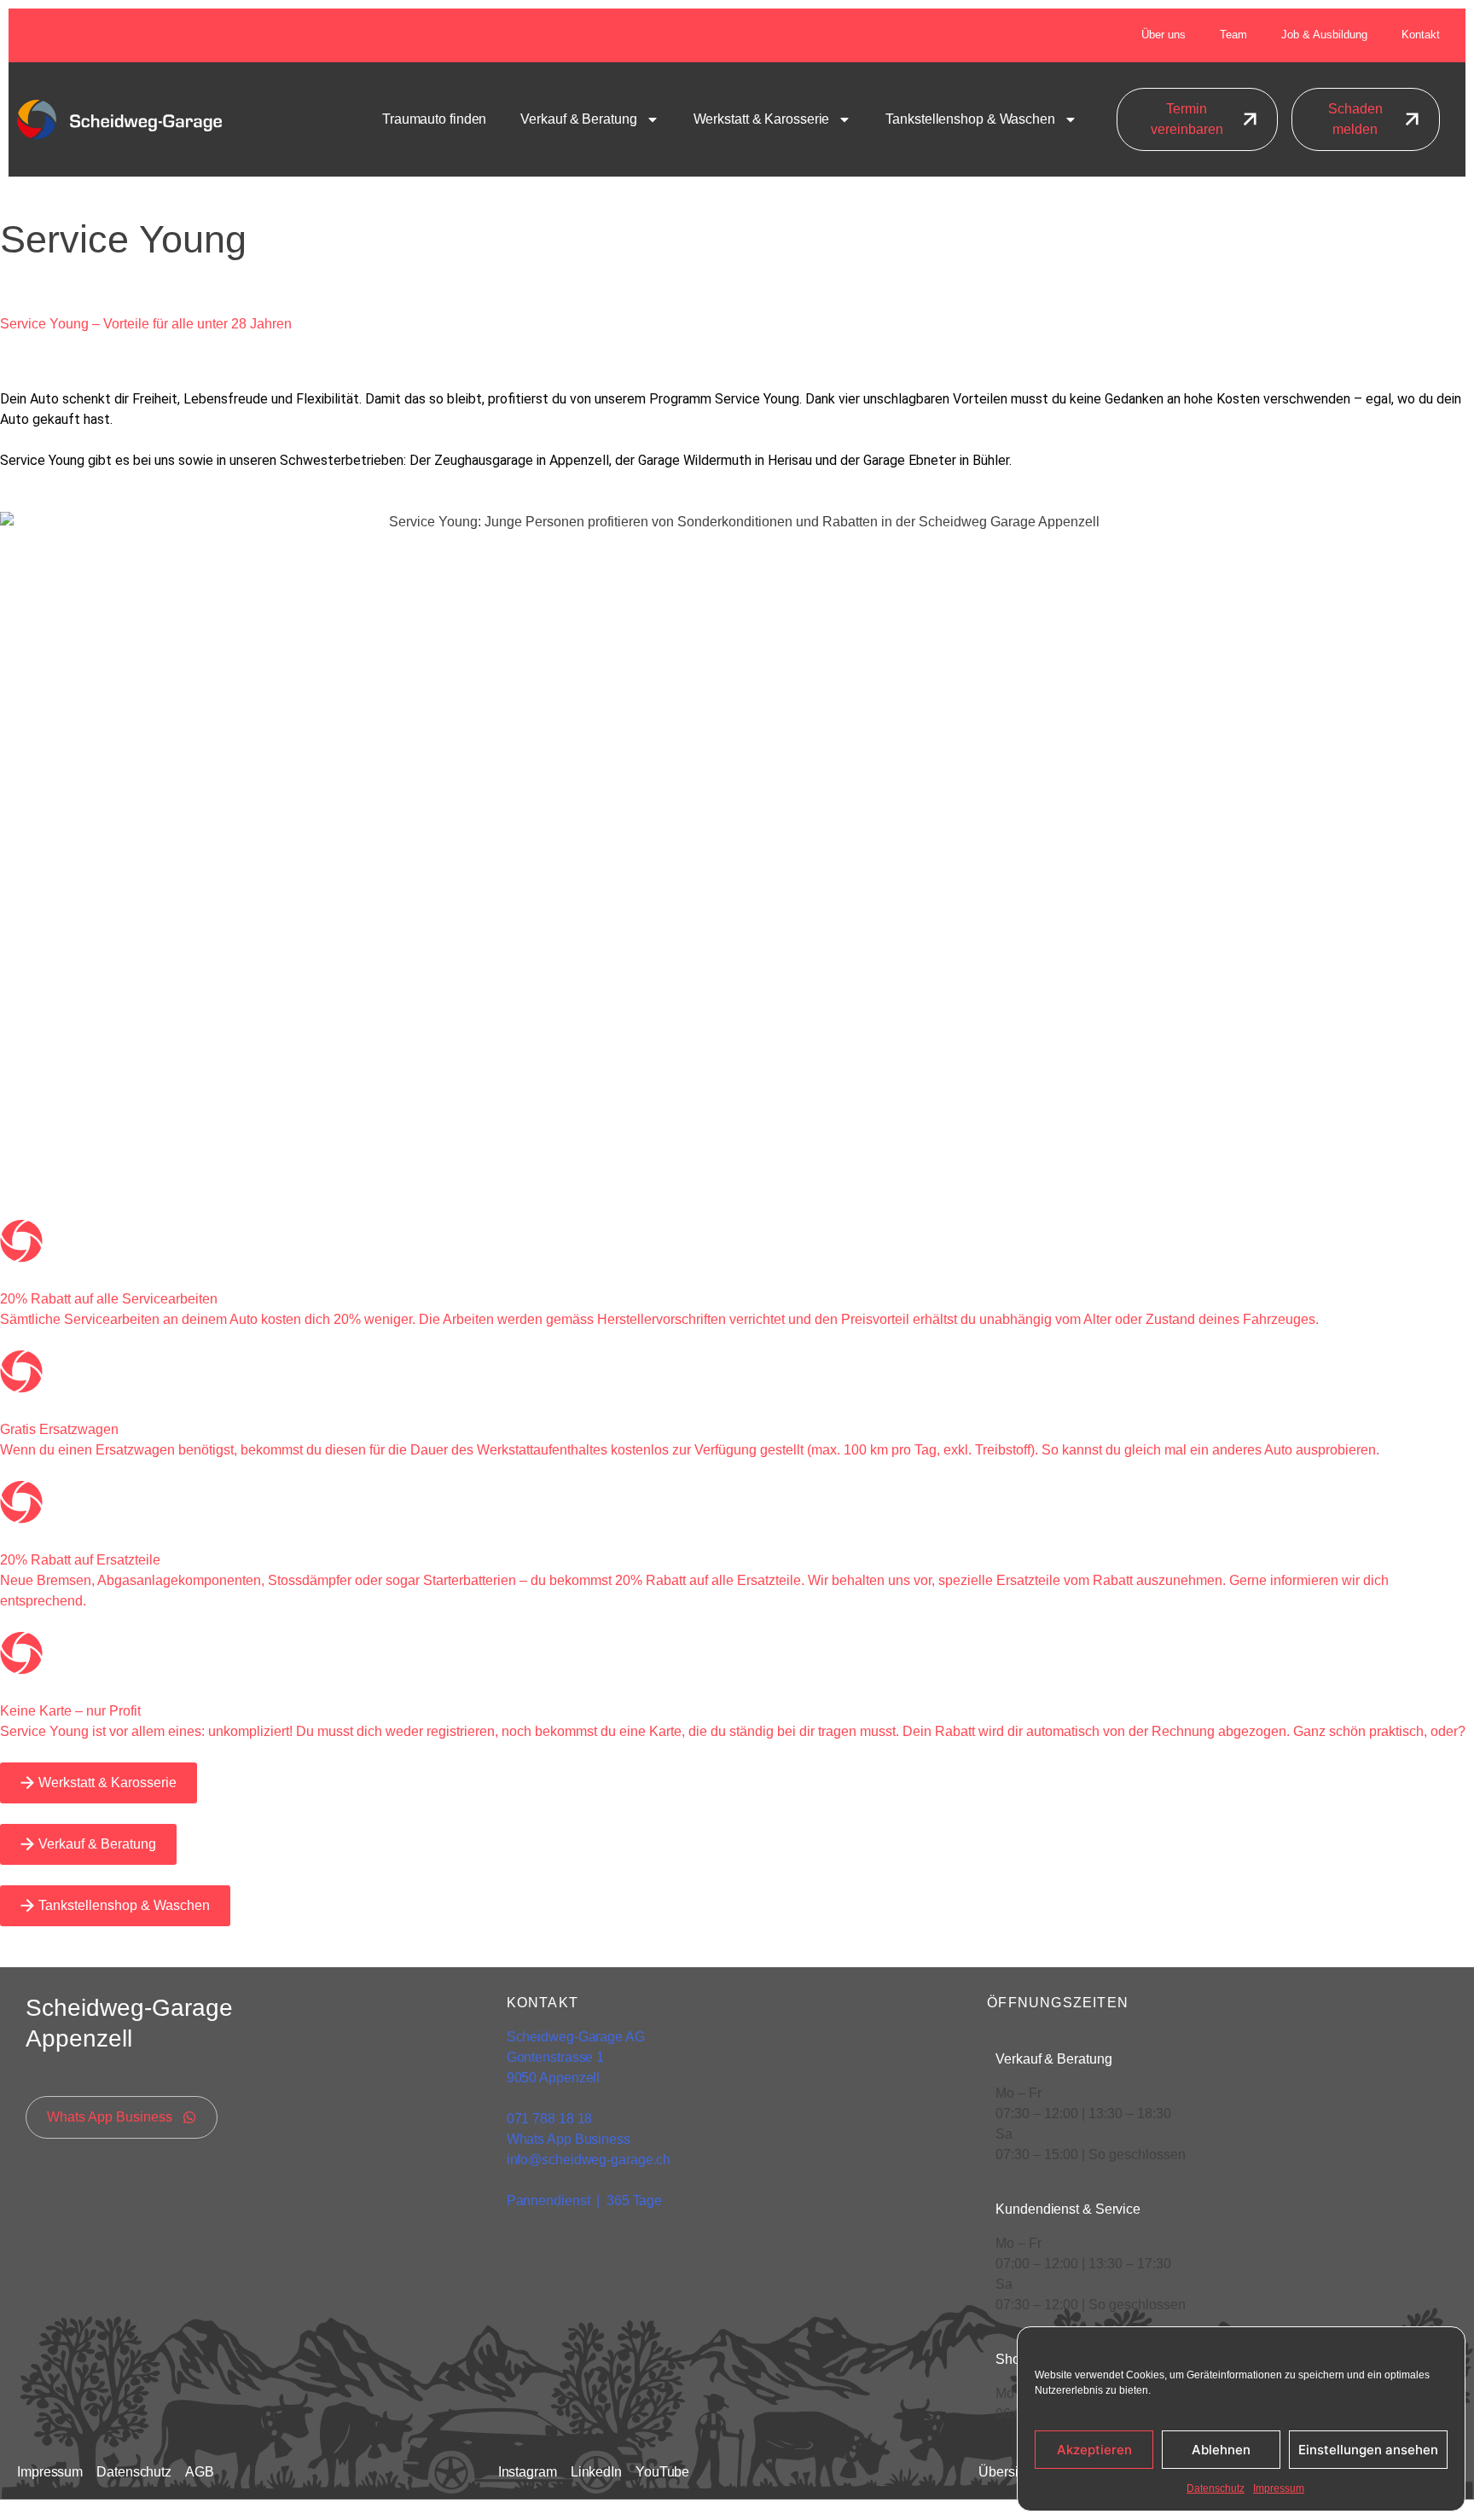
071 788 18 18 (550, 2119)
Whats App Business (569, 2139)
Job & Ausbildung (1324, 35)
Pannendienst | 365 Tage (585, 2201)
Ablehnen (1221, 2450)
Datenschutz (1216, 2488)
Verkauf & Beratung (578, 119)
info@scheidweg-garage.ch (589, 2160)
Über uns (1164, 35)
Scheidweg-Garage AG (576, 2037)
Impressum (1279, 2488)
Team (1233, 35)
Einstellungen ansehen (1368, 2450)
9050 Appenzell (554, 2078)
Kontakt (1421, 35)
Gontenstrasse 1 (557, 2057)
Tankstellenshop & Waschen (970, 119)
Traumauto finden (434, 119)
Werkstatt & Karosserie (762, 119)
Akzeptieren (1094, 2450)
